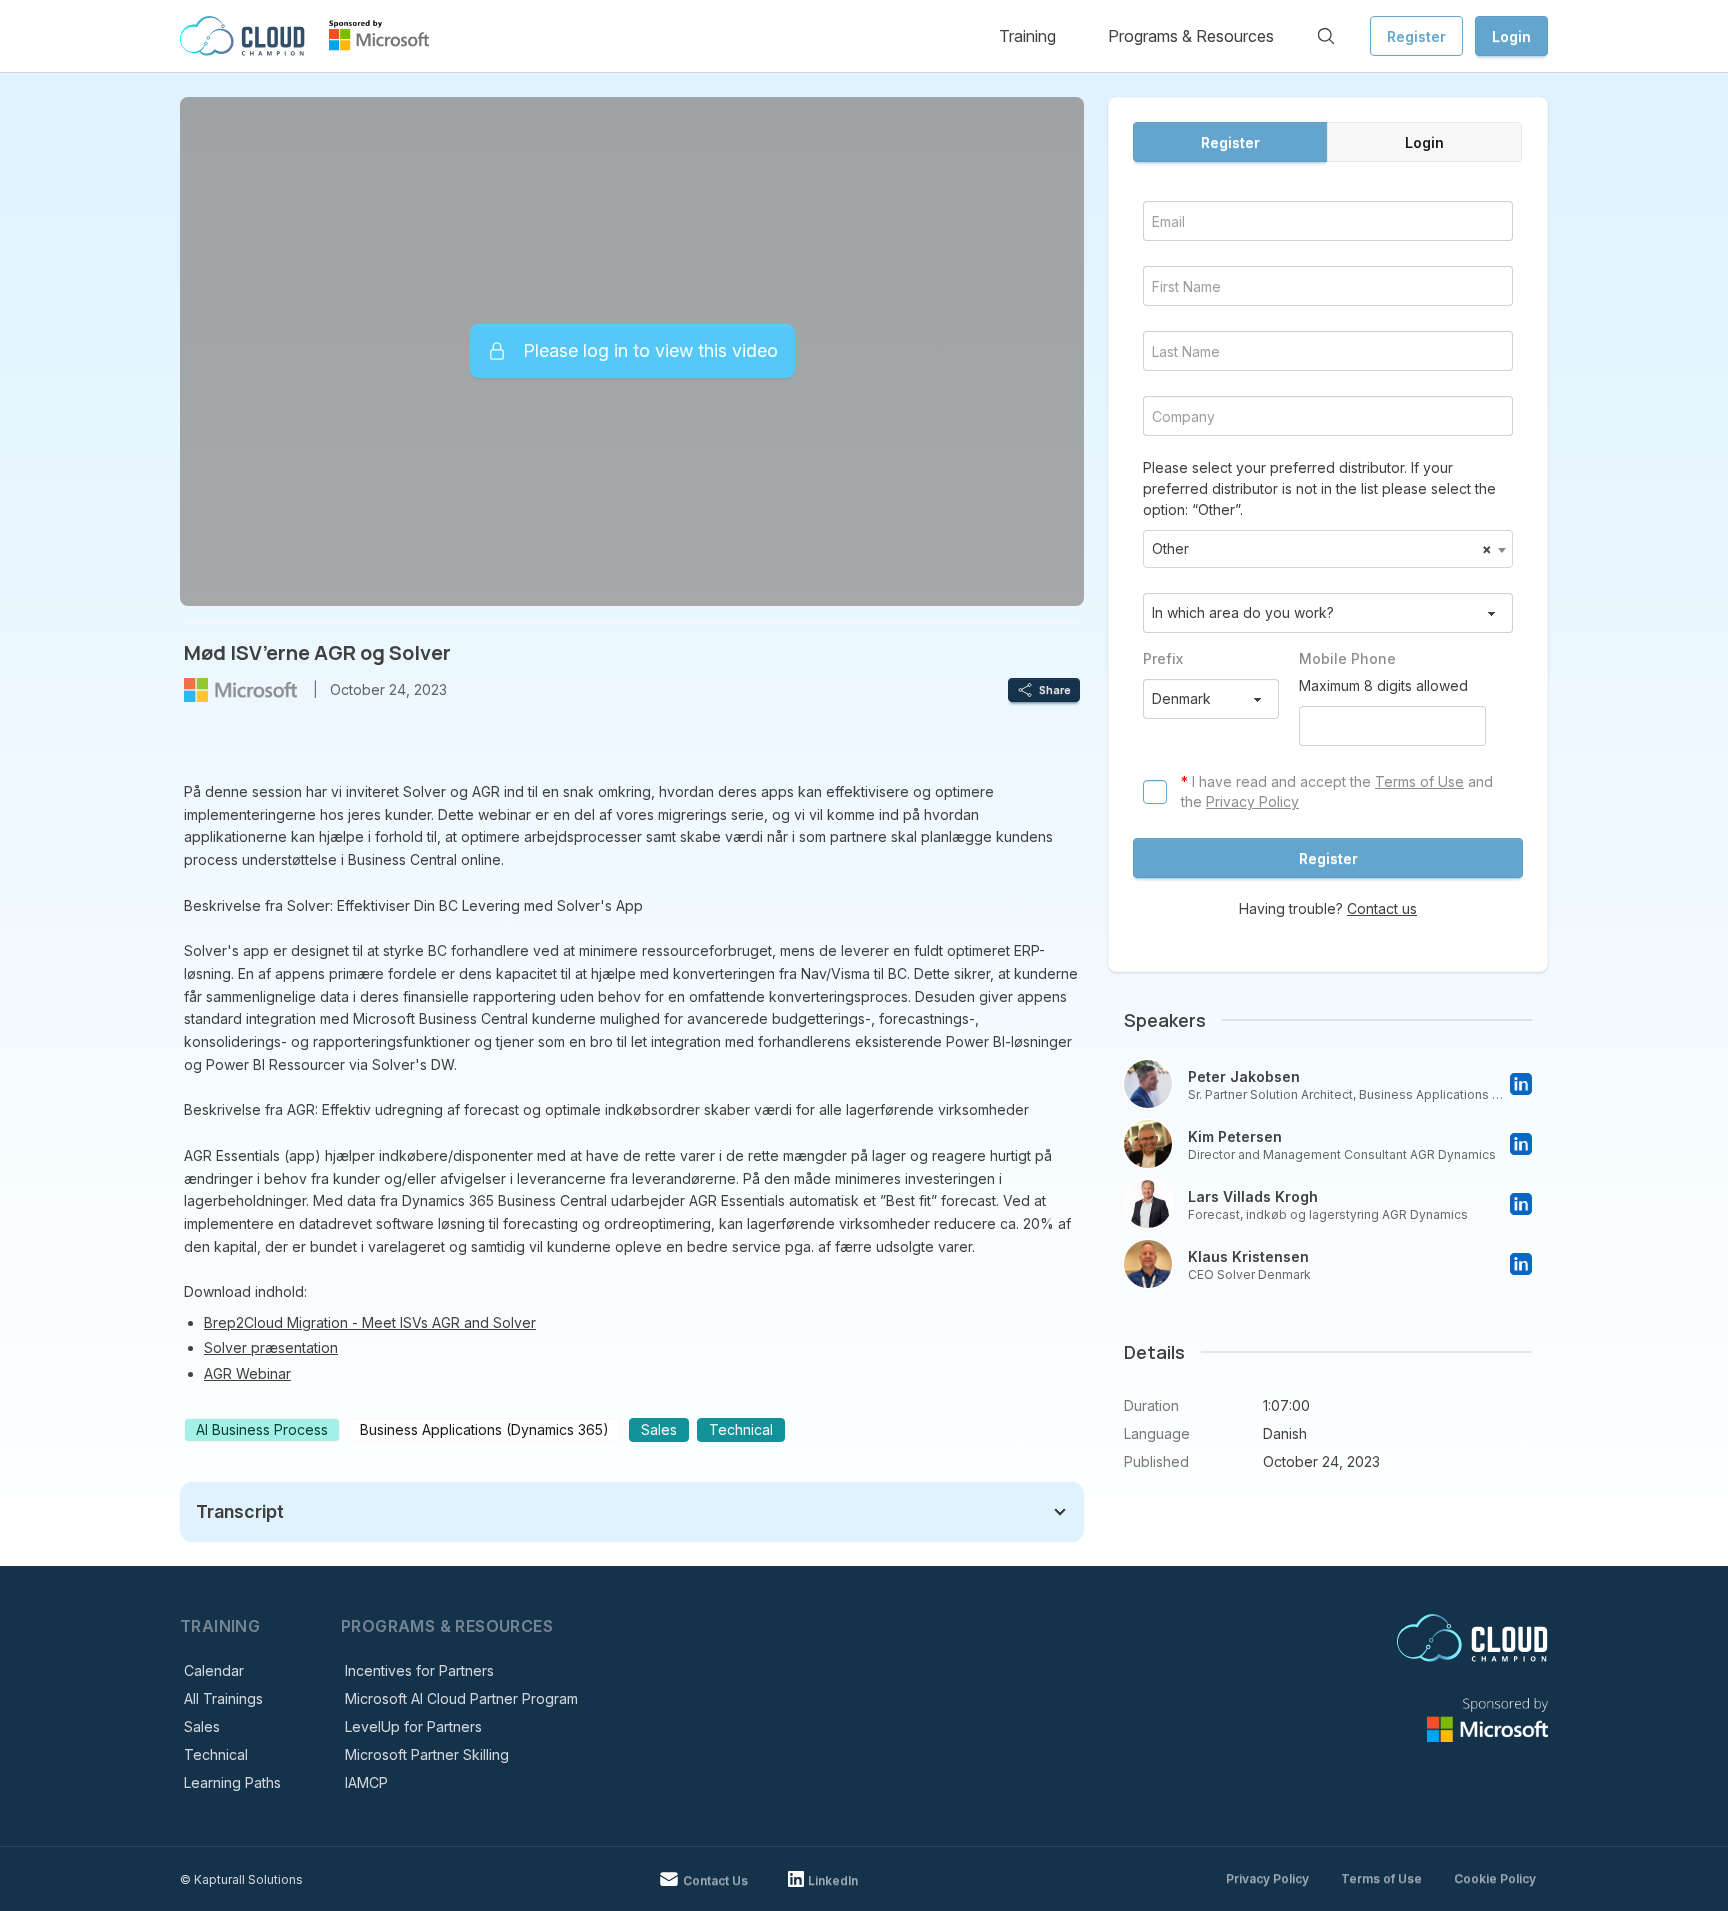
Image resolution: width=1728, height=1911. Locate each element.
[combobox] (1328, 549)
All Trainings (223, 1698)
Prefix (1163, 658)
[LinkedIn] (1521, 1084)
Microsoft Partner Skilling (427, 1754)
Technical (216, 1754)
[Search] (1326, 36)
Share (1055, 690)
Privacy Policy (1252, 801)
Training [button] (1027, 36)
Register (1416, 36)
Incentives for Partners (419, 1670)
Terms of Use (1419, 781)
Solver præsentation (271, 1347)
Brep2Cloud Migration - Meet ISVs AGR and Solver (370, 1322)
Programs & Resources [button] (1191, 36)
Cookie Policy (1495, 1878)
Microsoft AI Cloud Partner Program (461, 1698)
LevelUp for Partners (413, 1726)
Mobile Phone (1347, 658)
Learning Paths (232, 1782)
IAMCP (366, 1782)
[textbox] (1328, 549)
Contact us (1382, 908)
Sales (202, 1726)
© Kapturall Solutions (241, 1879)
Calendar (214, 1670)
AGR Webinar (247, 1373)
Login (1511, 36)
